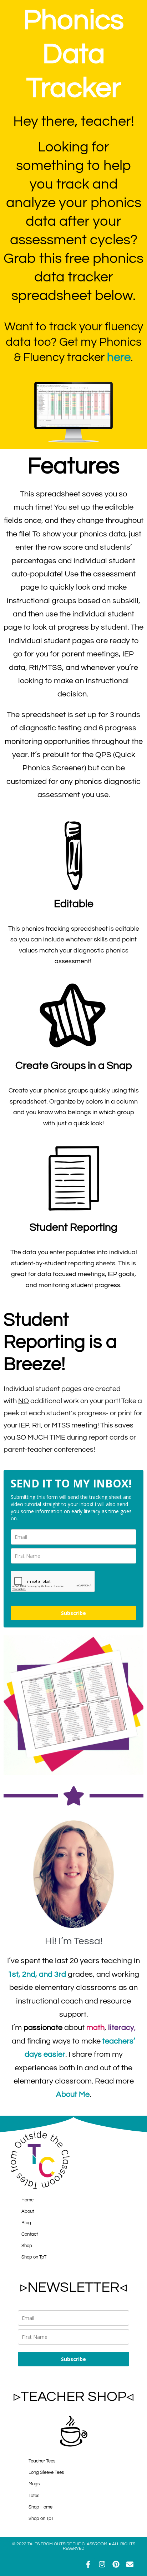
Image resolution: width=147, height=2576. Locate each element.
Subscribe (73, 1613)
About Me (73, 2094)
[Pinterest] (116, 2564)
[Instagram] (102, 2564)
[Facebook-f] (88, 2564)
